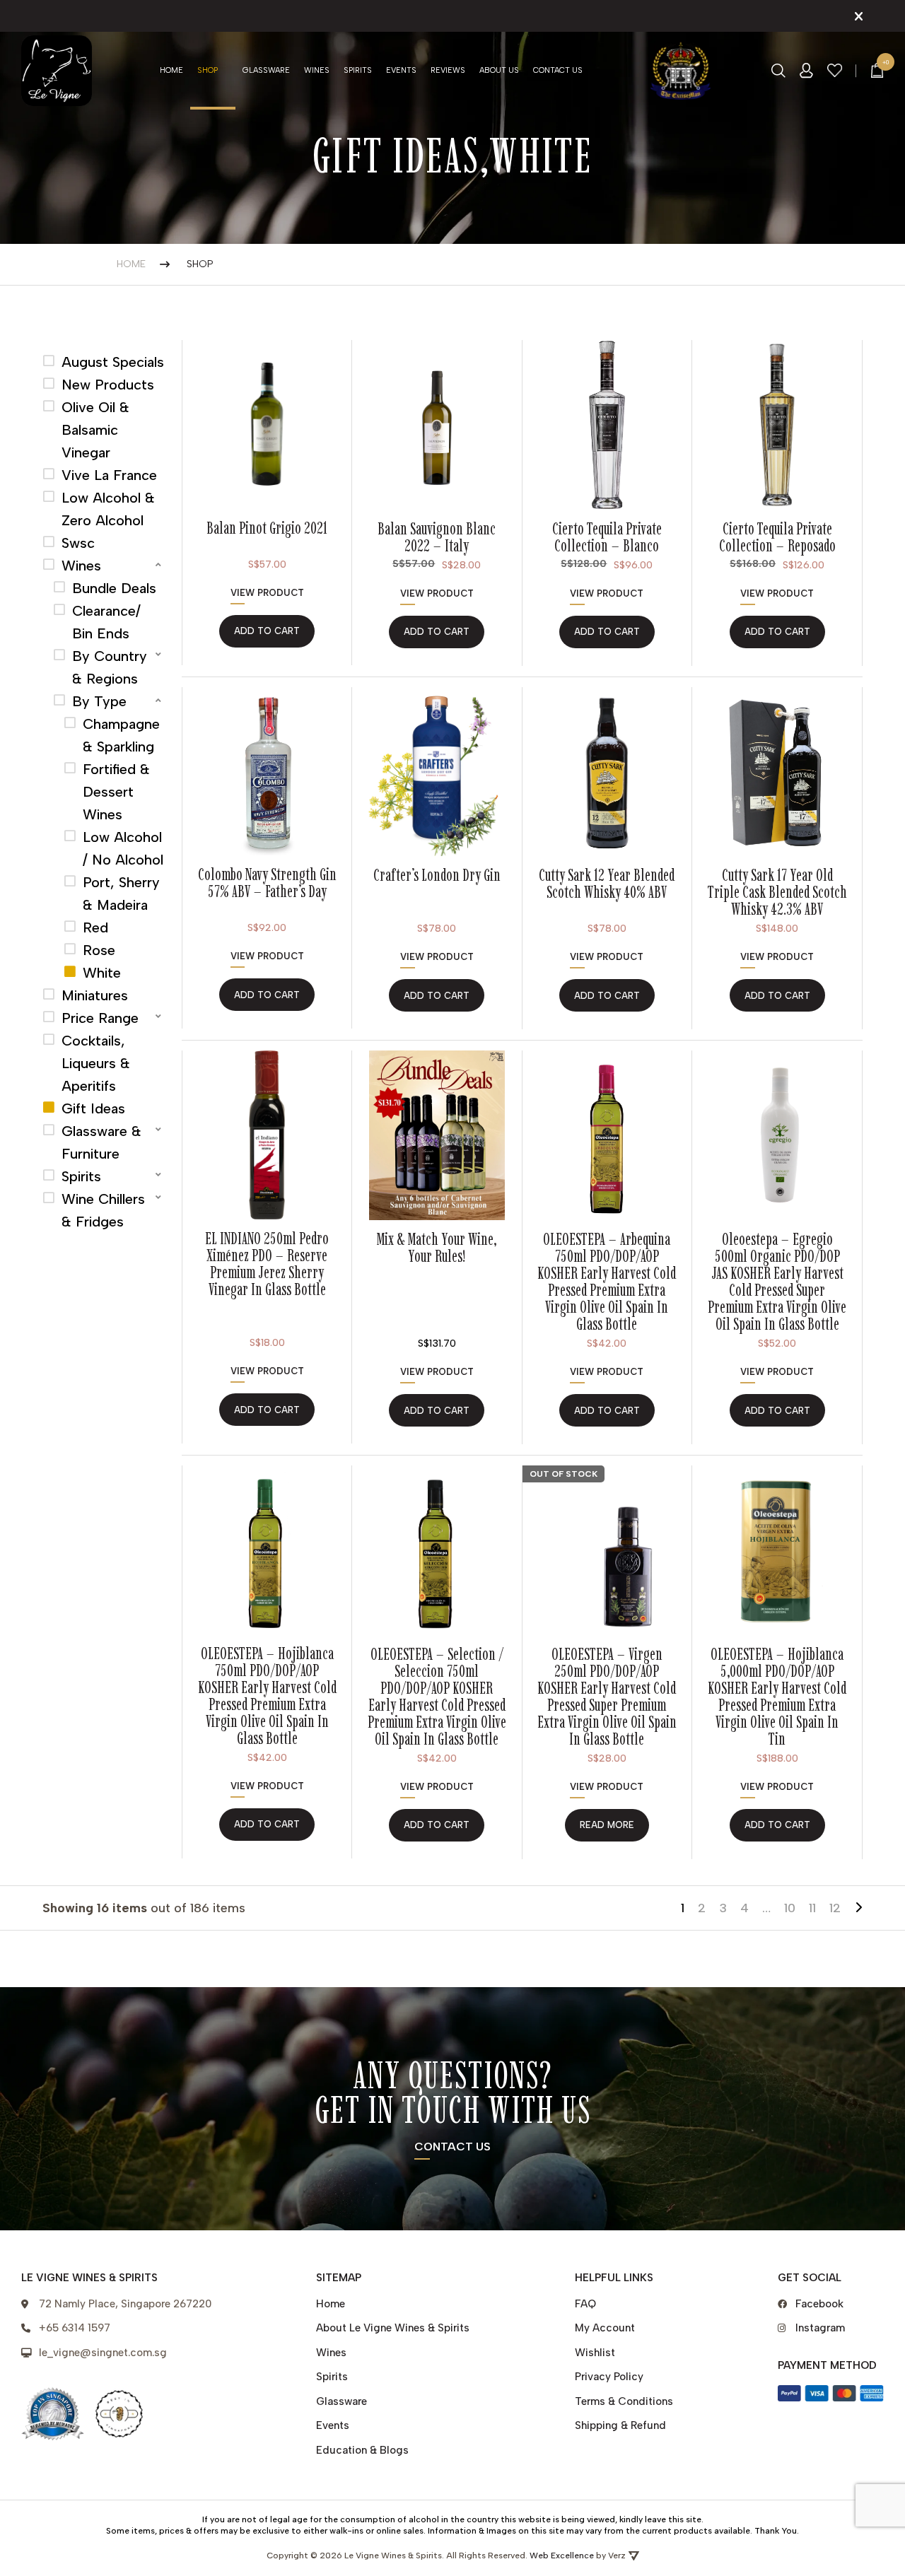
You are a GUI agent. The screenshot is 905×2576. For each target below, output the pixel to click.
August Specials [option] (113, 362)
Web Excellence (562, 2555)
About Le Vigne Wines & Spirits (393, 2328)
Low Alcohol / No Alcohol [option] (123, 848)
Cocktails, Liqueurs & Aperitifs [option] (96, 1063)
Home (171, 70)
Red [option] (95, 927)
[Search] (778, 71)
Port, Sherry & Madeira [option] (121, 894)
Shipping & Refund (620, 2425)
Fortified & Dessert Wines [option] (116, 792)
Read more (607, 1825)
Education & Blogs (362, 2450)
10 (790, 1908)
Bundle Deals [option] (114, 588)
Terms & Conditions (624, 2401)
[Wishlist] (835, 70)
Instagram (820, 2328)
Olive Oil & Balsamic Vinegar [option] (95, 430)
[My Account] (806, 71)
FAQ (585, 2304)
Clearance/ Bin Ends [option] (106, 622)
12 (835, 1908)
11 (812, 1908)
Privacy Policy (609, 2377)
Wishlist (595, 2353)
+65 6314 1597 (75, 2328)
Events (401, 70)
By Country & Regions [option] (110, 667)
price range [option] (100, 1018)
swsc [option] (78, 543)
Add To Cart (437, 1411)
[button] (104, 566)
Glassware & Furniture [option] (101, 1142)
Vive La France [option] (109, 475)
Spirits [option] (81, 1176)
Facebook (819, 2304)
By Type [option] (99, 701)
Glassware (266, 70)
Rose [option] (99, 950)
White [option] (102, 973)
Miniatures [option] (95, 995)
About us (499, 70)
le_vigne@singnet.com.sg (103, 2353)
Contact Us (558, 70)
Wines (317, 70)
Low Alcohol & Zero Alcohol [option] (108, 509)
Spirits (358, 70)
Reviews (448, 70)
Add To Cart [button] (267, 631)
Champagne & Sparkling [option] (121, 735)
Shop (208, 70)
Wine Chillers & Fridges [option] (103, 1210)
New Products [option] (108, 385)
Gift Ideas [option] (93, 1108)
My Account (605, 2328)
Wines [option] (81, 566)
